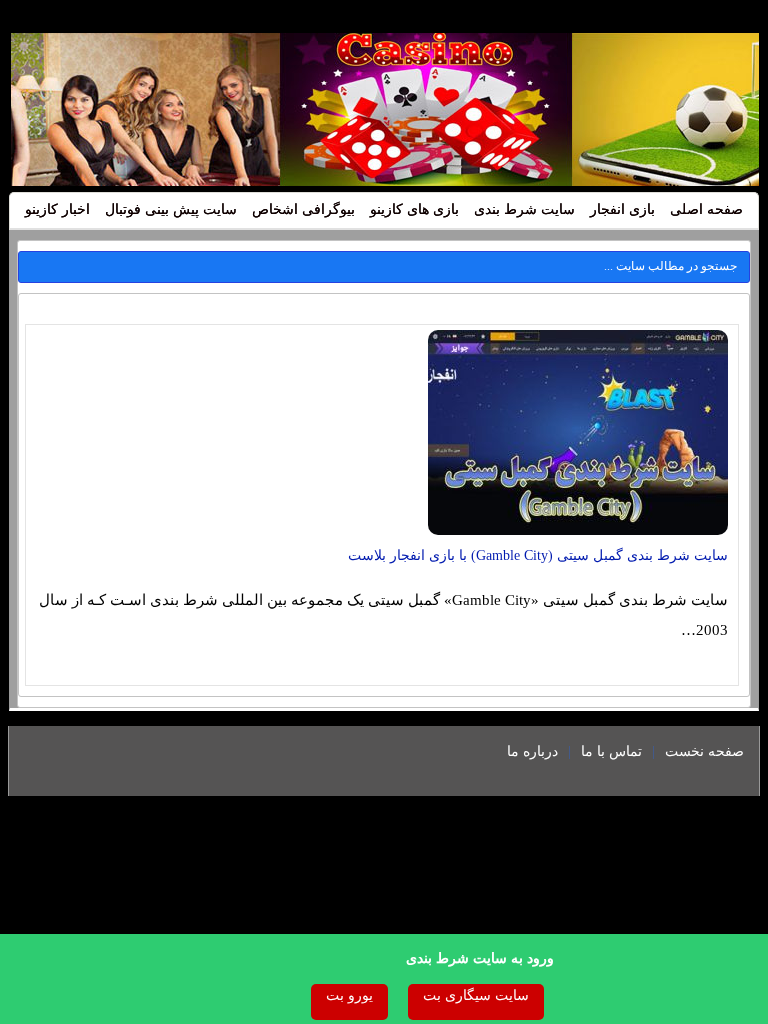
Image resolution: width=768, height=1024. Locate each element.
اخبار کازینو (57, 209)
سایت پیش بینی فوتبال (171, 209)
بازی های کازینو (414, 209)
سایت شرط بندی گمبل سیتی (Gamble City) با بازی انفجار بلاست (538, 555)
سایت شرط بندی (524, 209)
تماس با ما (611, 751)
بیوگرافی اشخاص (303, 209)
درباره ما (532, 751)
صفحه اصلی (706, 209)
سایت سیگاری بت (476, 995)
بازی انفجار (622, 209)
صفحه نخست (704, 751)
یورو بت (349, 995)
